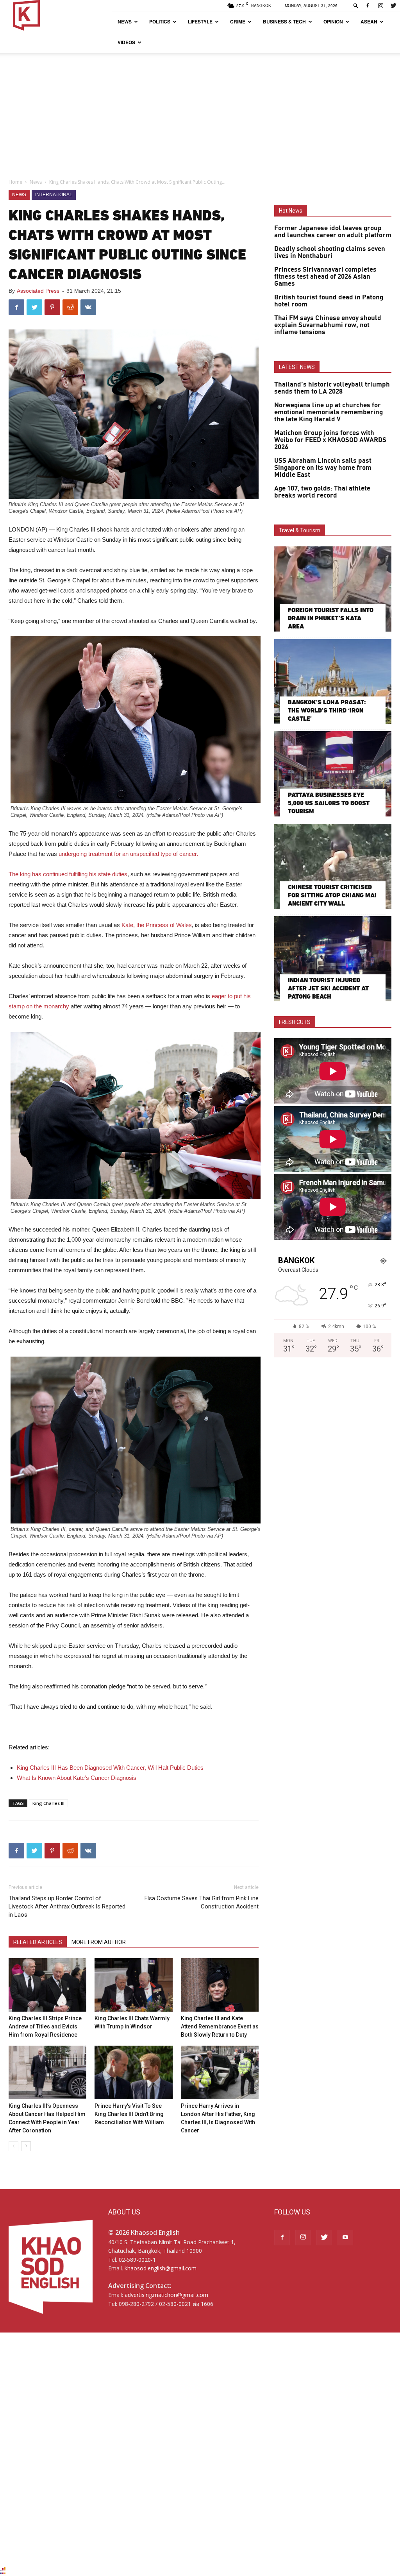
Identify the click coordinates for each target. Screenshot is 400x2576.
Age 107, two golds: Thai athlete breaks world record (322, 492)
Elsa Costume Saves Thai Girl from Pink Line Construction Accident (202, 1902)
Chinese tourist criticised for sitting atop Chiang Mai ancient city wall (332, 895)
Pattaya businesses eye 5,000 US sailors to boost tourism (329, 803)
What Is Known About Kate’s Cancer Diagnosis (77, 1778)
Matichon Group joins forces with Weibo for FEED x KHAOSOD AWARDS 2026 (330, 440)
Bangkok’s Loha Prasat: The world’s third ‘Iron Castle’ (327, 710)
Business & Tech (284, 21)
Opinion (333, 21)
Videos (126, 42)
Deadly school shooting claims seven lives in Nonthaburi (330, 252)
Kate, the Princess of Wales (157, 925)
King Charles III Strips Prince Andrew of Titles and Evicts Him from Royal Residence (45, 2026)
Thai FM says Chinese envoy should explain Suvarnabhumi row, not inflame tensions (328, 325)
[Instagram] (380, 5)
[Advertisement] (200, 111)
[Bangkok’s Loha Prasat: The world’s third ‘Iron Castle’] (333, 682)
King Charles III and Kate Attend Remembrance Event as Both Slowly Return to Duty (220, 2026)
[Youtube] (345, 2238)
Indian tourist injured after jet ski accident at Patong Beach (328, 988)
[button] (356, 5)
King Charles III (48, 1803)
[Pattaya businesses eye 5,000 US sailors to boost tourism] (333, 774)
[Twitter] (393, 5)
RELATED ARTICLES (38, 1942)
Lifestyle (200, 21)
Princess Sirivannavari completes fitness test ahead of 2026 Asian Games (325, 277)
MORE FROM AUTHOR (99, 1942)
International (54, 195)
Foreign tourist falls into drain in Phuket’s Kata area (331, 618)
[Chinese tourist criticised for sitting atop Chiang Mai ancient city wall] (333, 866)
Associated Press (38, 291)
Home (15, 182)
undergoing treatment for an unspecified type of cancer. (128, 854)
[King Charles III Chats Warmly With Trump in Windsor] (133, 1985)
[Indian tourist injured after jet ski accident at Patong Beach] (333, 959)
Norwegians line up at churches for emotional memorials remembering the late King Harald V (329, 412)
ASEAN (369, 21)
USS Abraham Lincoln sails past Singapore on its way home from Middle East (323, 468)
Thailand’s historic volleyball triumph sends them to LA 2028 (332, 388)
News (125, 21)
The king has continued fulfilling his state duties (68, 874)
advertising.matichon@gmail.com (166, 2295)
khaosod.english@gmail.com (161, 2268)
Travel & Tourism (300, 530)
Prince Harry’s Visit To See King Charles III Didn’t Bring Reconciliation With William (129, 2114)
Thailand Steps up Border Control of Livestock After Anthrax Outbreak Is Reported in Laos (67, 1906)
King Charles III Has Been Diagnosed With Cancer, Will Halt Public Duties (110, 1768)
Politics (160, 21)
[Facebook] (368, 5)
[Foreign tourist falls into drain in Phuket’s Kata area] (333, 589)
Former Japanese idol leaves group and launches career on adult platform (333, 232)
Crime (238, 21)
